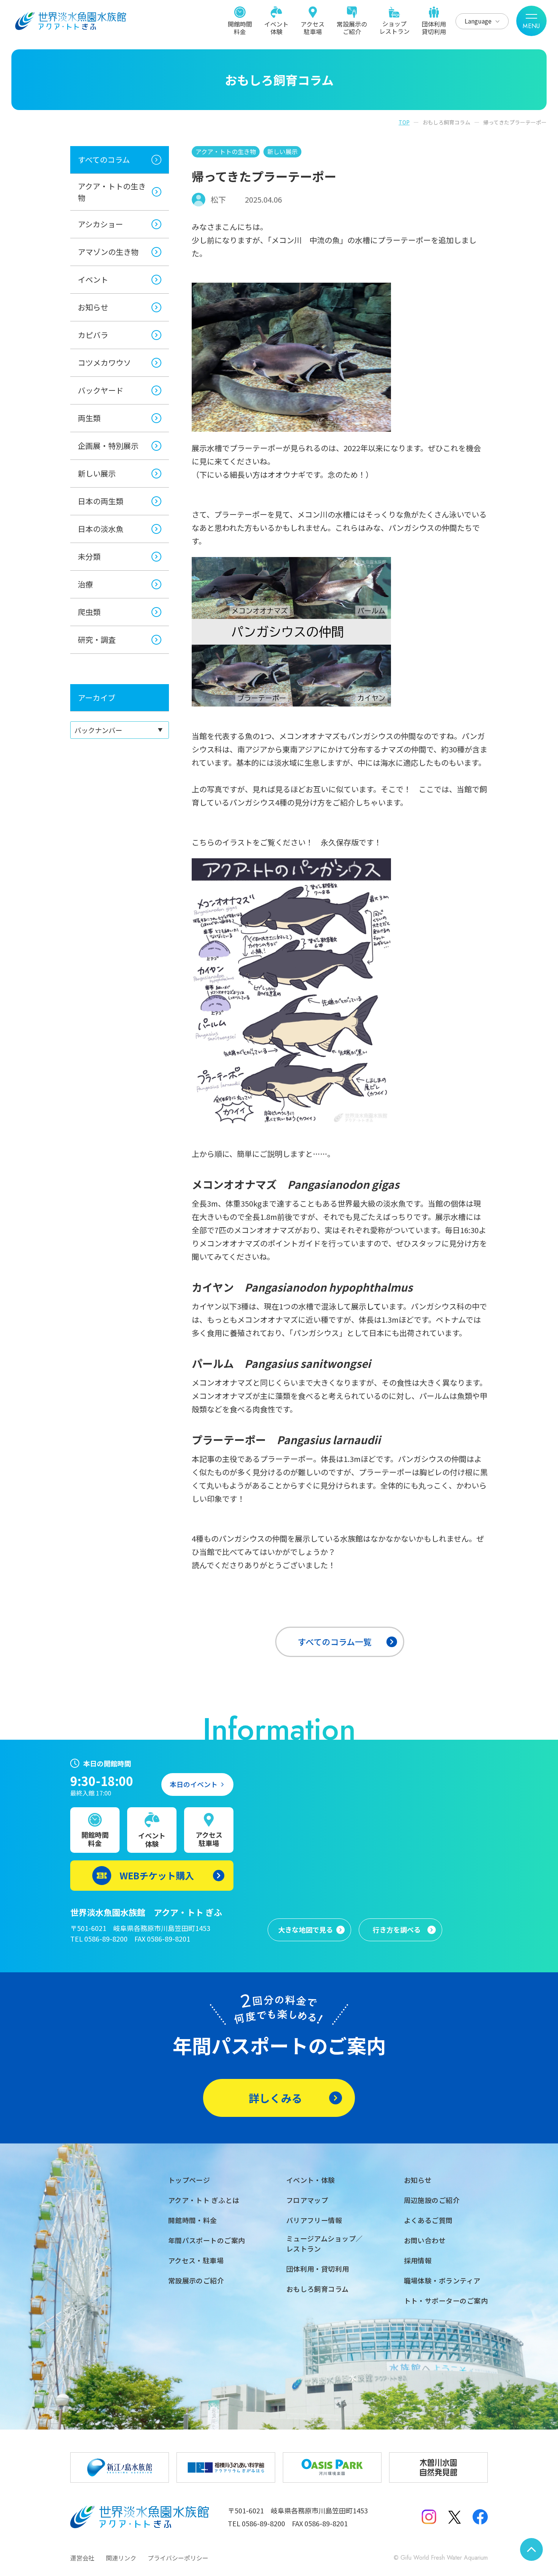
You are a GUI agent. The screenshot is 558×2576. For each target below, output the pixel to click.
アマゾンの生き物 (108, 252)
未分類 (89, 556)
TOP (404, 122)
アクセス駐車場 (313, 27)
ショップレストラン (394, 27)
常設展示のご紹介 (352, 27)
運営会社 (82, 2558)
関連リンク (121, 2558)
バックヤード (101, 390)
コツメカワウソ (104, 363)
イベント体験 (276, 27)
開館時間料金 (240, 27)
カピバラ (93, 335)
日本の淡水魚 (101, 529)
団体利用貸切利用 (434, 27)
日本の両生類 (101, 501)
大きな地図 (306, 1929)
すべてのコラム (104, 160)
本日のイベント (194, 1784)
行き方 (397, 1929)
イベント (93, 279)
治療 (85, 584)
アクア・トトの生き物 (112, 192)
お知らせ (93, 307)
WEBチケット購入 (157, 1875)
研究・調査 (97, 640)
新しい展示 (97, 473)
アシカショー (100, 224)
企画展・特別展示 (108, 446)
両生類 (89, 418)
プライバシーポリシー (178, 2558)
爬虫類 (89, 612)
